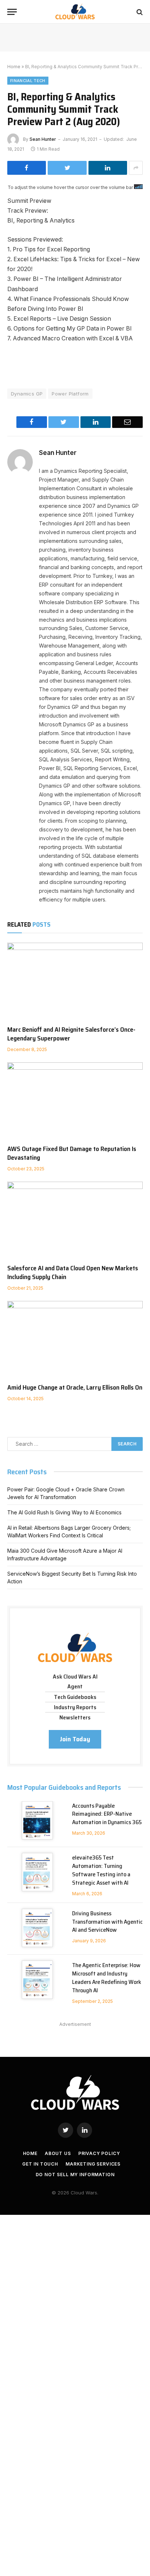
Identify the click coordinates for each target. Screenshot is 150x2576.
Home (14, 67)
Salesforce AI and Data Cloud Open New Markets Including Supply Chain (73, 1272)
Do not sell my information (75, 2175)
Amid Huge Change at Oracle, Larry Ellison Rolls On (75, 1387)
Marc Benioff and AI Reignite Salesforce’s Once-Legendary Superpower (71, 1034)
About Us (58, 2153)
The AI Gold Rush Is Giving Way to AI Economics (64, 1512)
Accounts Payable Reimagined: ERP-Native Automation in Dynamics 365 (107, 1814)
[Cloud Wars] (75, 12)
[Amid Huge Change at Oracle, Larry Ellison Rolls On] (75, 1339)
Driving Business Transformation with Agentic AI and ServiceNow (107, 1922)
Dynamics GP (27, 394)
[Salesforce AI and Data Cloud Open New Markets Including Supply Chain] (75, 1220)
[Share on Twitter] (67, 168)
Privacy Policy (99, 2153)
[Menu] (12, 12)
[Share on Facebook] (27, 168)
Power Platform (70, 394)
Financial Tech (28, 81)
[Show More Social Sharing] (136, 168)
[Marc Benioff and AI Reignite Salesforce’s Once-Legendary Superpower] (75, 981)
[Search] (139, 12)
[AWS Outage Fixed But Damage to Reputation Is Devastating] (75, 1100)
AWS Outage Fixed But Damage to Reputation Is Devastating (72, 1153)
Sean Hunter (43, 139)
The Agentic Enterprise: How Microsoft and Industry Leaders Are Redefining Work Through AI (107, 1978)
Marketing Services (93, 2164)
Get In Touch (40, 2164)
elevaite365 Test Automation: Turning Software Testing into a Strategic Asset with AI (101, 1870)
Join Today (75, 1739)
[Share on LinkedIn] (108, 168)
